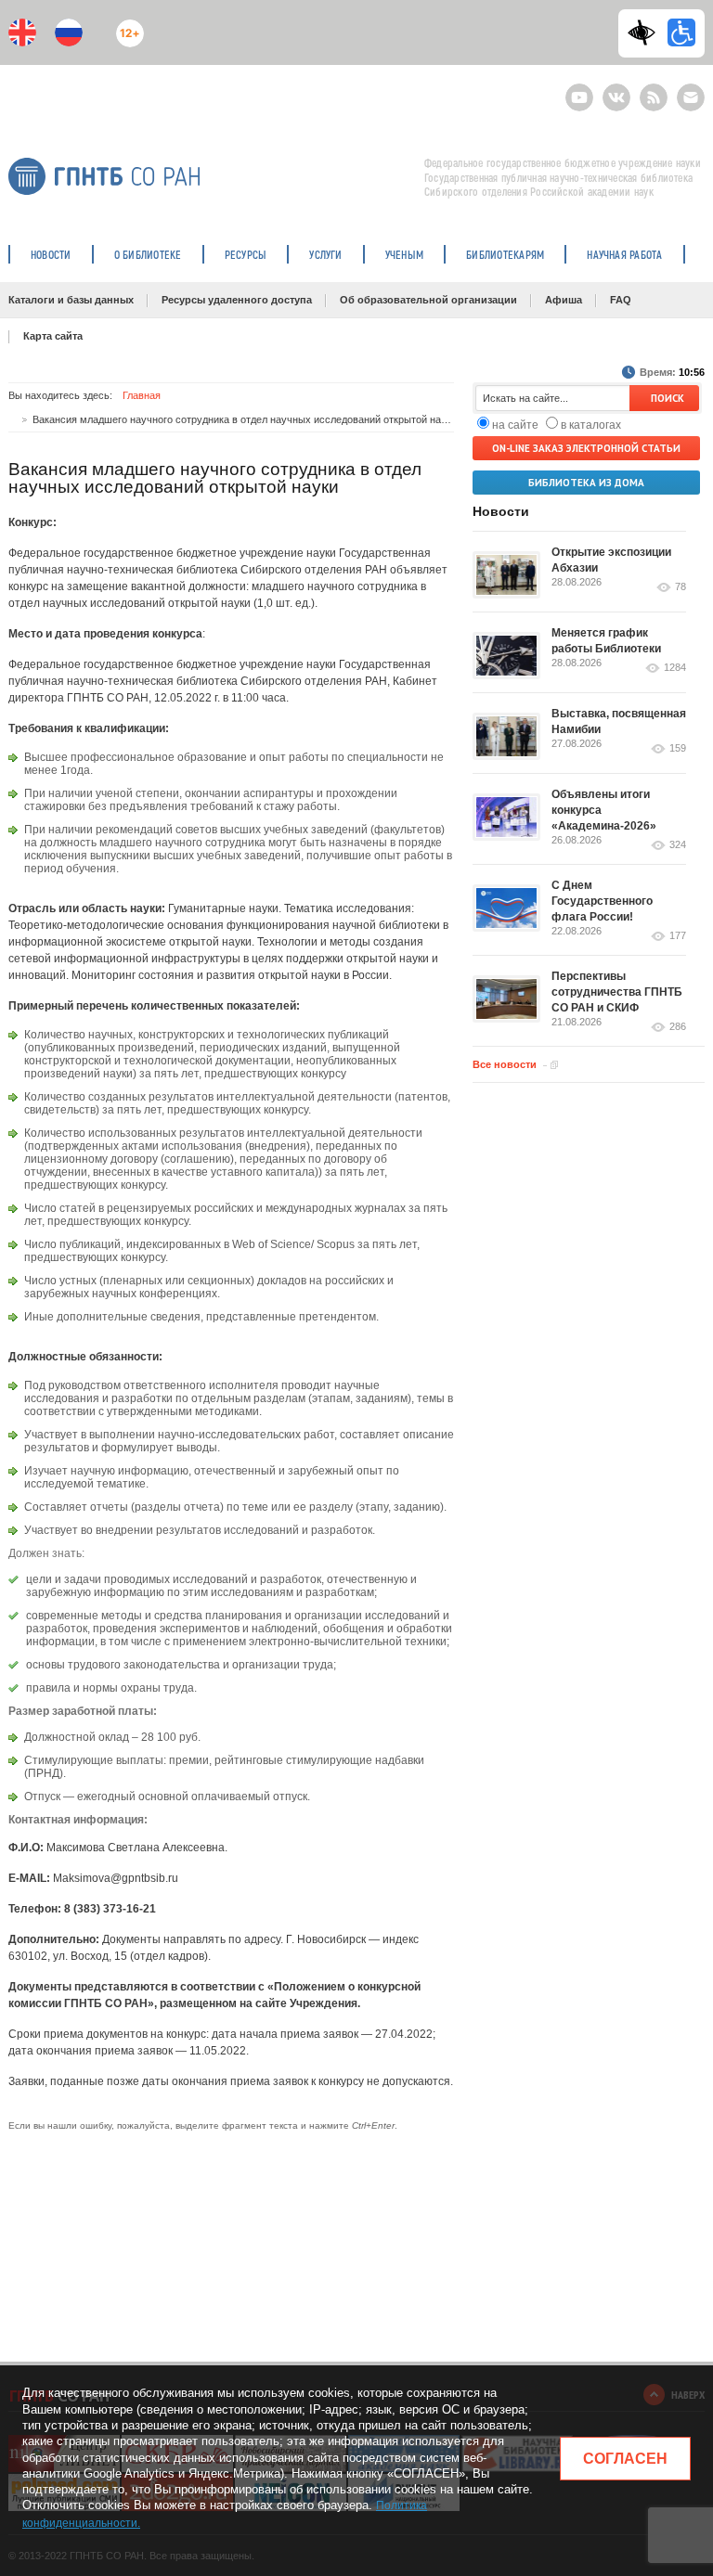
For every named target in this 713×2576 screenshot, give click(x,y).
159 (678, 748)
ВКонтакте (616, 90)
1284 (675, 668)
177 (678, 936)
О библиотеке (148, 254)
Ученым (404, 254)
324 (678, 845)
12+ (126, 26)
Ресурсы (246, 254)
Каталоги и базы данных (71, 300)
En (22, 32)
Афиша (564, 300)
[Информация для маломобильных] (681, 32)
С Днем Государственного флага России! (602, 901)
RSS (651, 90)
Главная (142, 395)
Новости (51, 254)
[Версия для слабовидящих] (646, 32)
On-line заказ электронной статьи (586, 448)
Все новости (505, 1064)
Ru (69, 32)
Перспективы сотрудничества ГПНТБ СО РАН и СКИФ (617, 992)
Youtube (579, 90)
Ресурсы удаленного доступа (237, 300)
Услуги (325, 254)
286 (678, 1027)
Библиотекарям (505, 254)
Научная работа (624, 254)
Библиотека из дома (586, 483)
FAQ (621, 300)
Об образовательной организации (428, 300)
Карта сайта (53, 336)
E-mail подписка (691, 97)
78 (681, 587)
